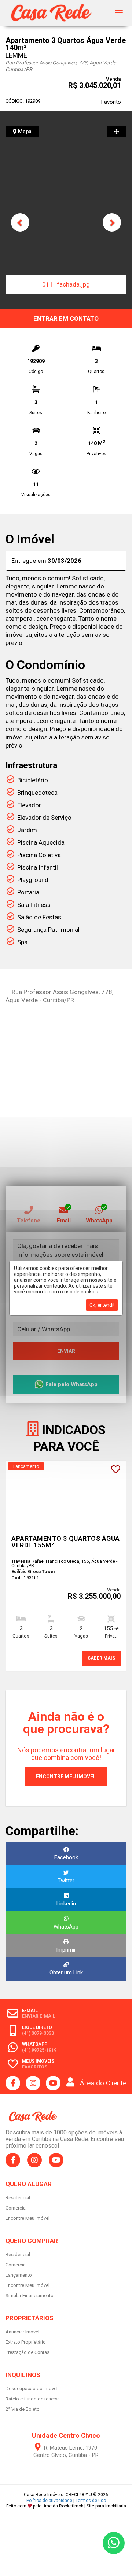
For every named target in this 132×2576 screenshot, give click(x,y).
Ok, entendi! (102, 1305)
